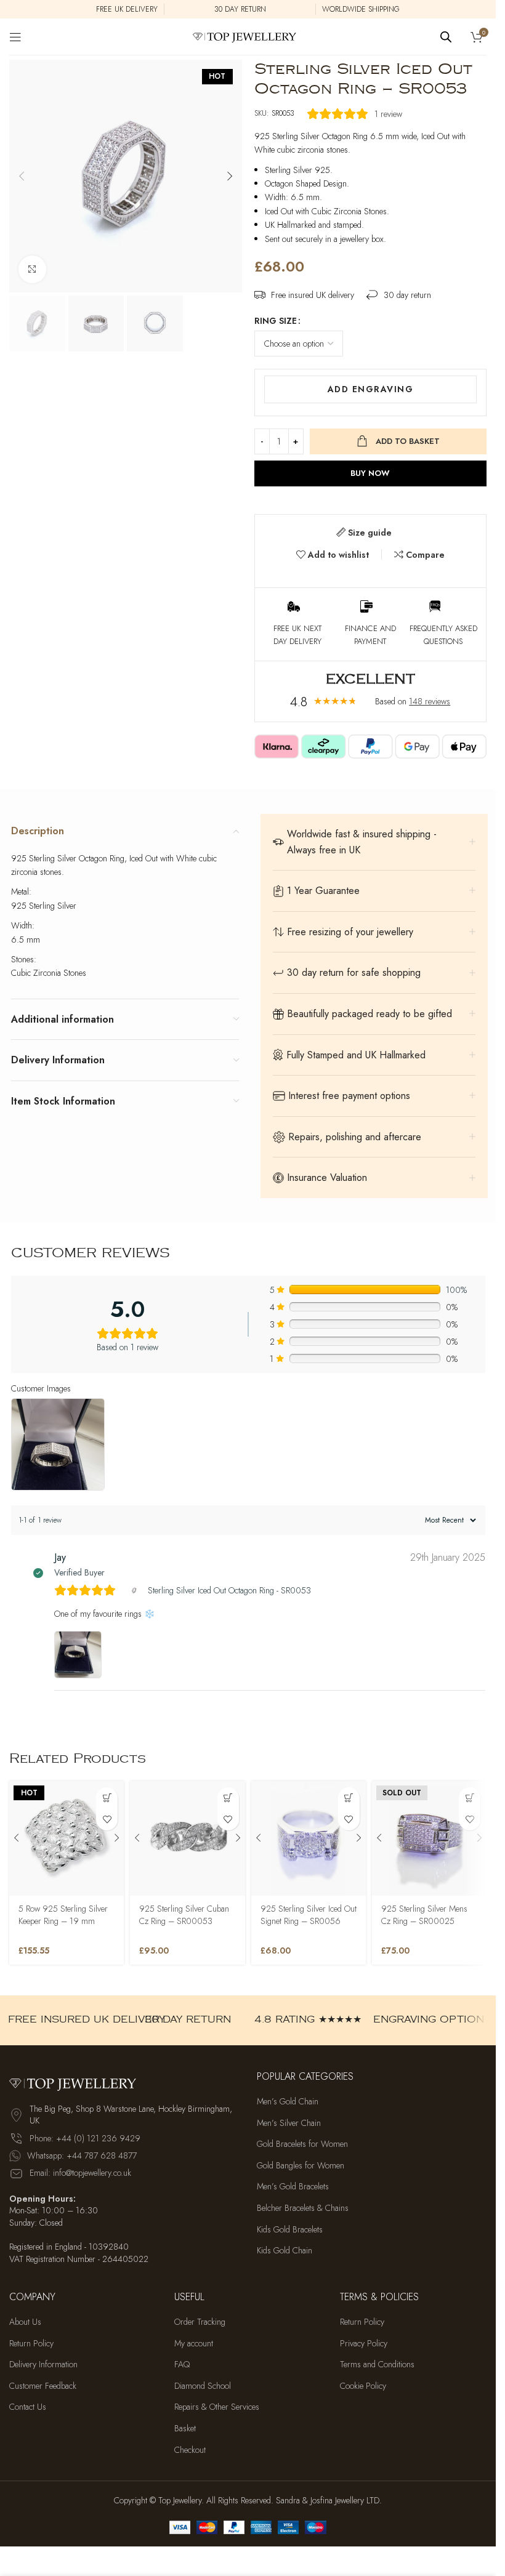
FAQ (182, 2365)
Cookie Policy (363, 2386)
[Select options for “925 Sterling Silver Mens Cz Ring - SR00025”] (470, 1798)
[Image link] (77, 2082)
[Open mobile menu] (15, 37)
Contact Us (28, 2407)
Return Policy (31, 2344)
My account (194, 2344)
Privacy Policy (364, 2344)
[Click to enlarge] (32, 269)
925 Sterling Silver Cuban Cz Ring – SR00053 (184, 1915)
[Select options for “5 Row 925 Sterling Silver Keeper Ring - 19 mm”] (107, 1798)
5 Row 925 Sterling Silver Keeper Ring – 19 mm (63, 1915)
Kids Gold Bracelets (290, 2230)
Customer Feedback (43, 2386)
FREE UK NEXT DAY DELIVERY (297, 635)
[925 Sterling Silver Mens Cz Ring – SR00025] (429, 1838)
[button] (22, 176)
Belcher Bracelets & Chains (303, 2208)
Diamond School (203, 2386)
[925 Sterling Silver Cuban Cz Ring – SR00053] (187, 1838)
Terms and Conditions (377, 2365)
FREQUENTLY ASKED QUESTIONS (443, 635)
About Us (25, 2322)
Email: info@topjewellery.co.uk (80, 2173)
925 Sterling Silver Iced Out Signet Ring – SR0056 (309, 1915)
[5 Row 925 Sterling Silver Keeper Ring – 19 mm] (67, 1838)
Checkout (190, 2450)
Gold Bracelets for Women (302, 2144)
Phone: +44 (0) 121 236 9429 (85, 2138)
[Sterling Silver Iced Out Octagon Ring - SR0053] (136, 1590)
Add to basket (408, 441)
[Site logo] (248, 36)
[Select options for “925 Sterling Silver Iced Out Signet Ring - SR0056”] (349, 1798)
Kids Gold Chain (285, 2251)
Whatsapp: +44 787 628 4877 (82, 2155)
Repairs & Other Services (217, 2407)
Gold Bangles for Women (301, 2166)
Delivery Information (43, 2365)
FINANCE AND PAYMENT (370, 635)
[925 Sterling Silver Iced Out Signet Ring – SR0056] (309, 1838)
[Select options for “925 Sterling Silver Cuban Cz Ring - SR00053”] (228, 1798)
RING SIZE (276, 321)
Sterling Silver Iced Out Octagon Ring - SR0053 (229, 1590)
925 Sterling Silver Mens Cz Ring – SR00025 (424, 1915)
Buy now (370, 473)
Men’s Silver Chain (289, 2123)
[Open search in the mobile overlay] (446, 37)
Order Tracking (200, 2322)
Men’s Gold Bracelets (293, 2187)
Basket (185, 2429)
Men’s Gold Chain (288, 2102)
